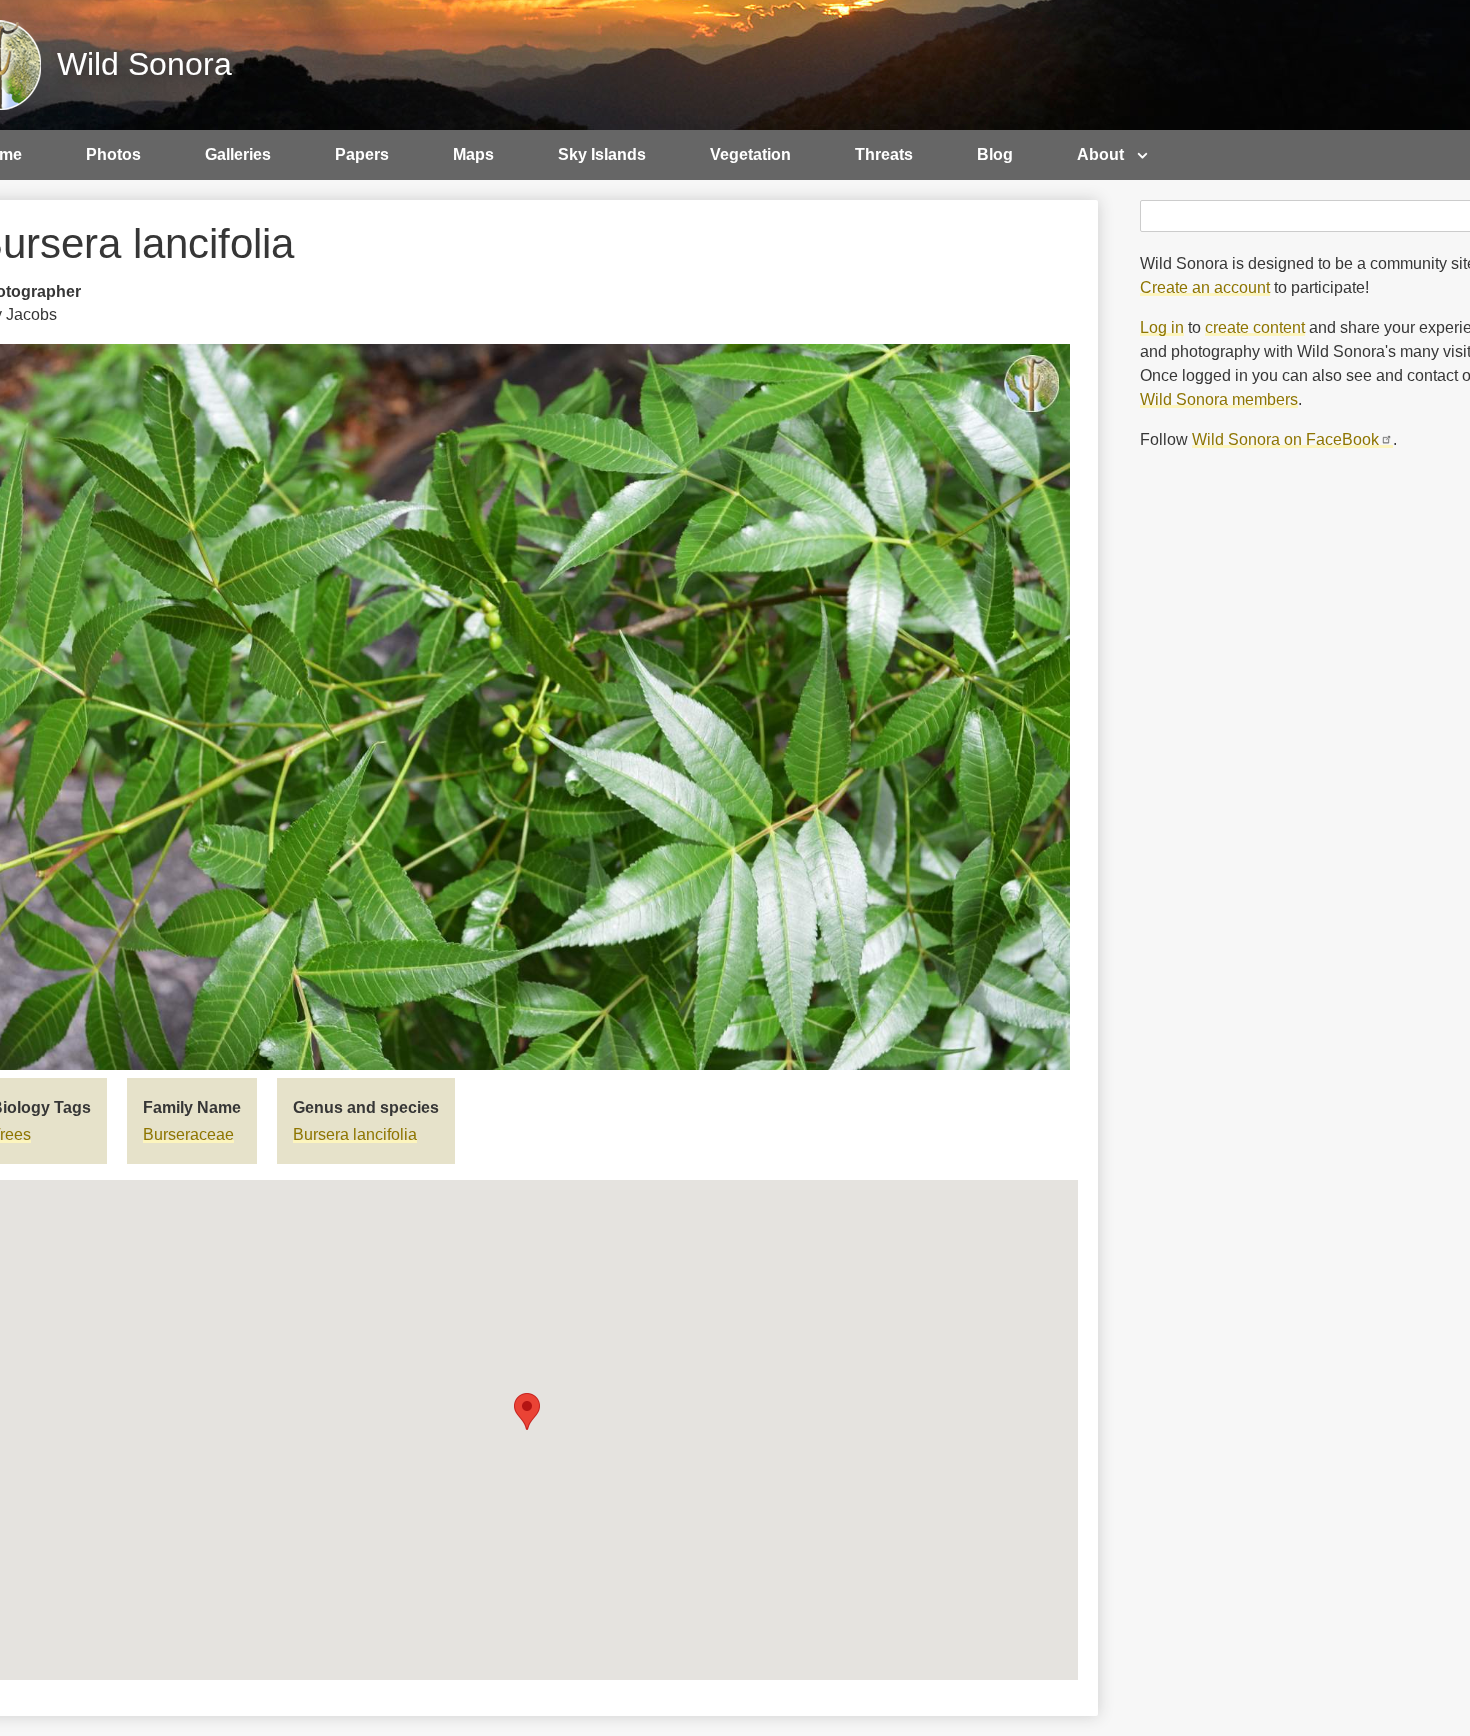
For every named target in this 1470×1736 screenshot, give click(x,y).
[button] (527, 1411)
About (1100, 154)
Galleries (238, 154)
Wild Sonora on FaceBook (1285, 439)
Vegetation (750, 154)
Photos (113, 154)
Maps (473, 154)
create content (1255, 327)
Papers (362, 154)
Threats (884, 154)
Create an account (1205, 287)
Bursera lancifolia (355, 1134)
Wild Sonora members (1219, 399)
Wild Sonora (144, 64)
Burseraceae (188, 1134)
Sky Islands (602, 154)
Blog (995, 154)
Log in (1162, 327)
